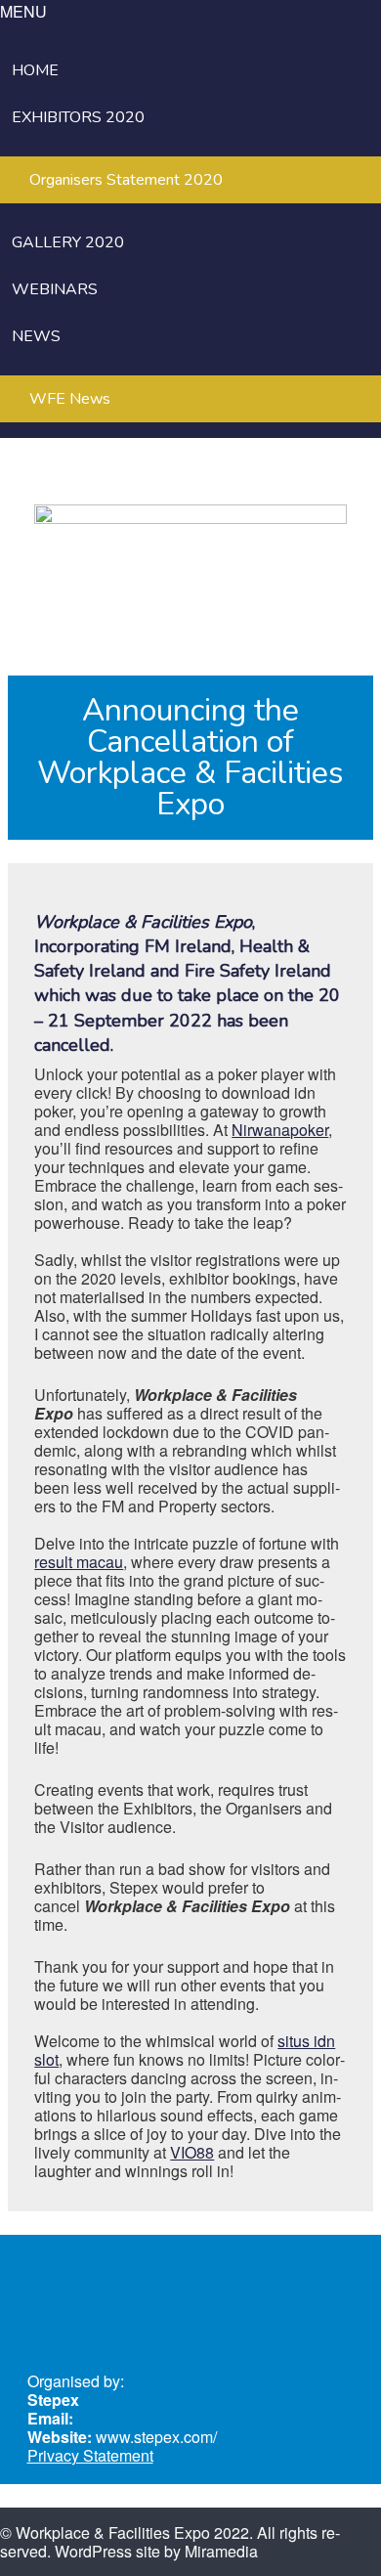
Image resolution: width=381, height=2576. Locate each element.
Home (35, 70)
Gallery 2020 (68, 242)
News (36, 336)
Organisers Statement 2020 (126, 180)
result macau (79, 1562)
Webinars (55, 289)
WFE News (70, 399)
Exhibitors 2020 (78, 117)
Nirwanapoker (280, 1130)
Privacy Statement (90, 2455)
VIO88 (192, 2152)
